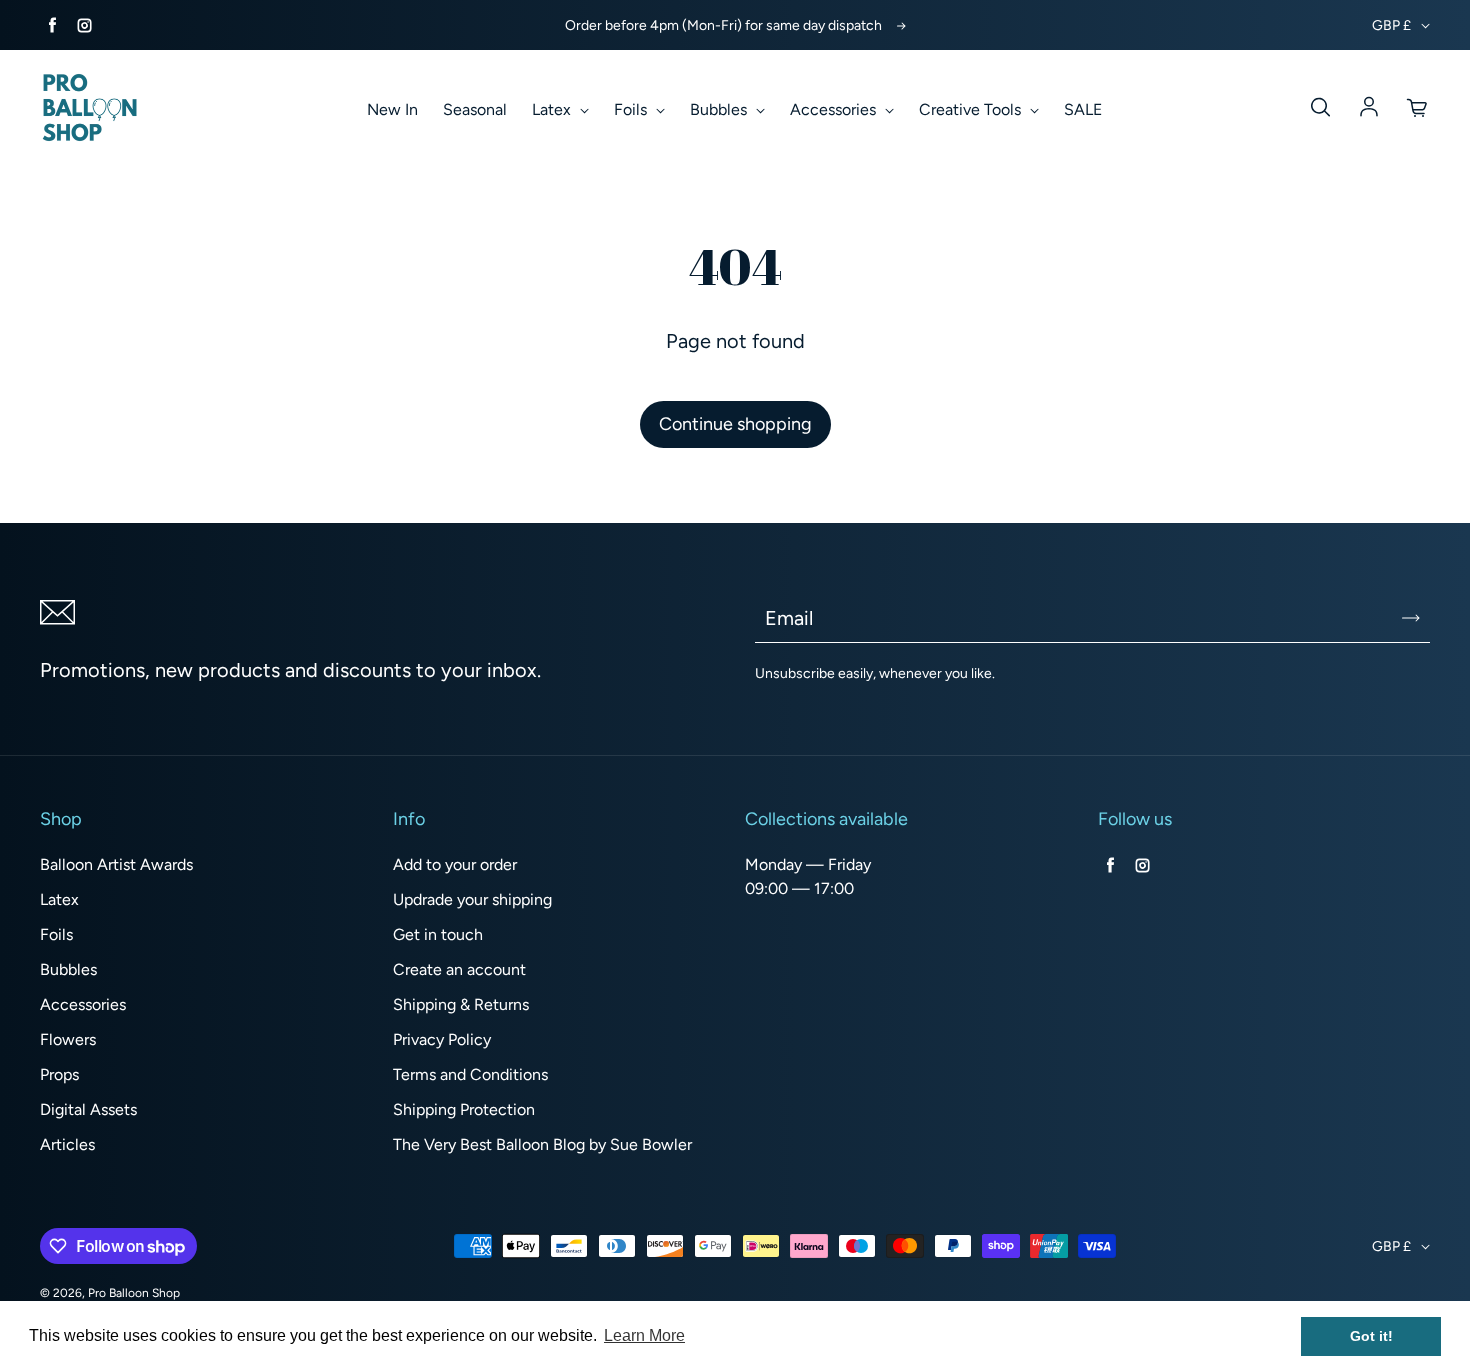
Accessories (835, 109)
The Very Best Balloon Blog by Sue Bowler (542, 1144)
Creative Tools (972, 109)
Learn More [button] (644, 1335)
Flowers (68, 1039)
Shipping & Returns (461, 1004)
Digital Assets (88, 1109)
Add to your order (455, 864)
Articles (67, 1144)
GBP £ (1391, 25)
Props (59, 1074)
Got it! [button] (1371, 1336)
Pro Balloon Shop (134, 1293)
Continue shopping (735, 424)
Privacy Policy (442, 1039)
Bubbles (720, 109)
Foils (632, 109)
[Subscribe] (1411, 618)
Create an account (459, 969)
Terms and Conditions (470, 1074)
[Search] (1320, 108)
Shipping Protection (464, 1109)
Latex (553, 109)
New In (392, 109)
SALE (1083, 109)
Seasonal (475, 109)
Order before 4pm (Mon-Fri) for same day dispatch (723, 25)
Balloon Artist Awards (116, 864)
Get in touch (438, 934)
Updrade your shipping (472, 899)
